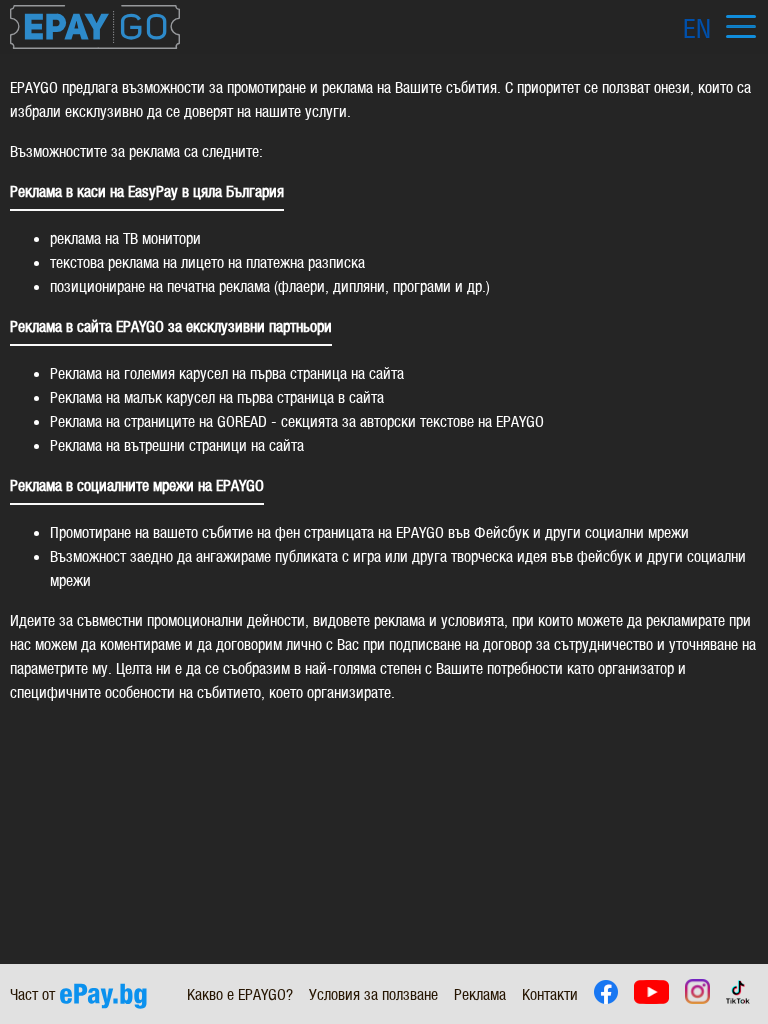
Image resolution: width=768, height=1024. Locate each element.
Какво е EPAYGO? (240, 994)
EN (697, 29)
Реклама (480, 994)
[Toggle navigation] (740, 27)
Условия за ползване (373, 994)
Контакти (550, 994)
